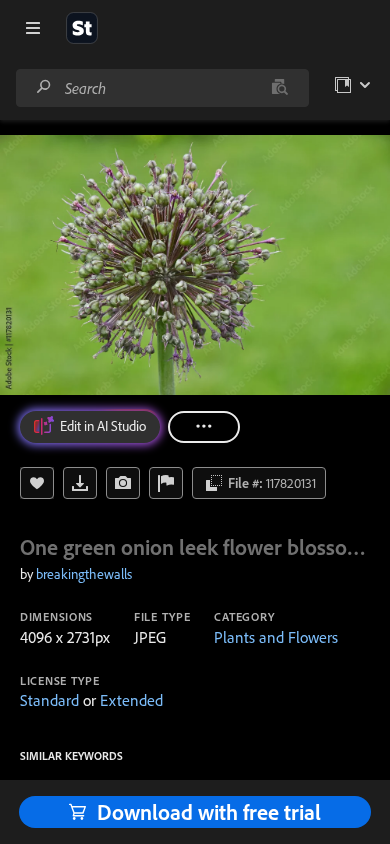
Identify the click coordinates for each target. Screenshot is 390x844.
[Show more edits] (204, 427)
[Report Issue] (166, 483)
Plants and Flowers (276, 637)
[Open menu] (33, 28)
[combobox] (162, 88)
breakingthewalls (84, 574)
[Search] (44, 87)
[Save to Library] (37, 483)
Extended (131, 700)
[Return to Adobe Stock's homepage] (82, 28)
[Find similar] (279, 88)
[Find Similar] (123, 483)
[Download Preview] (80, 483)
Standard (49, 700)
